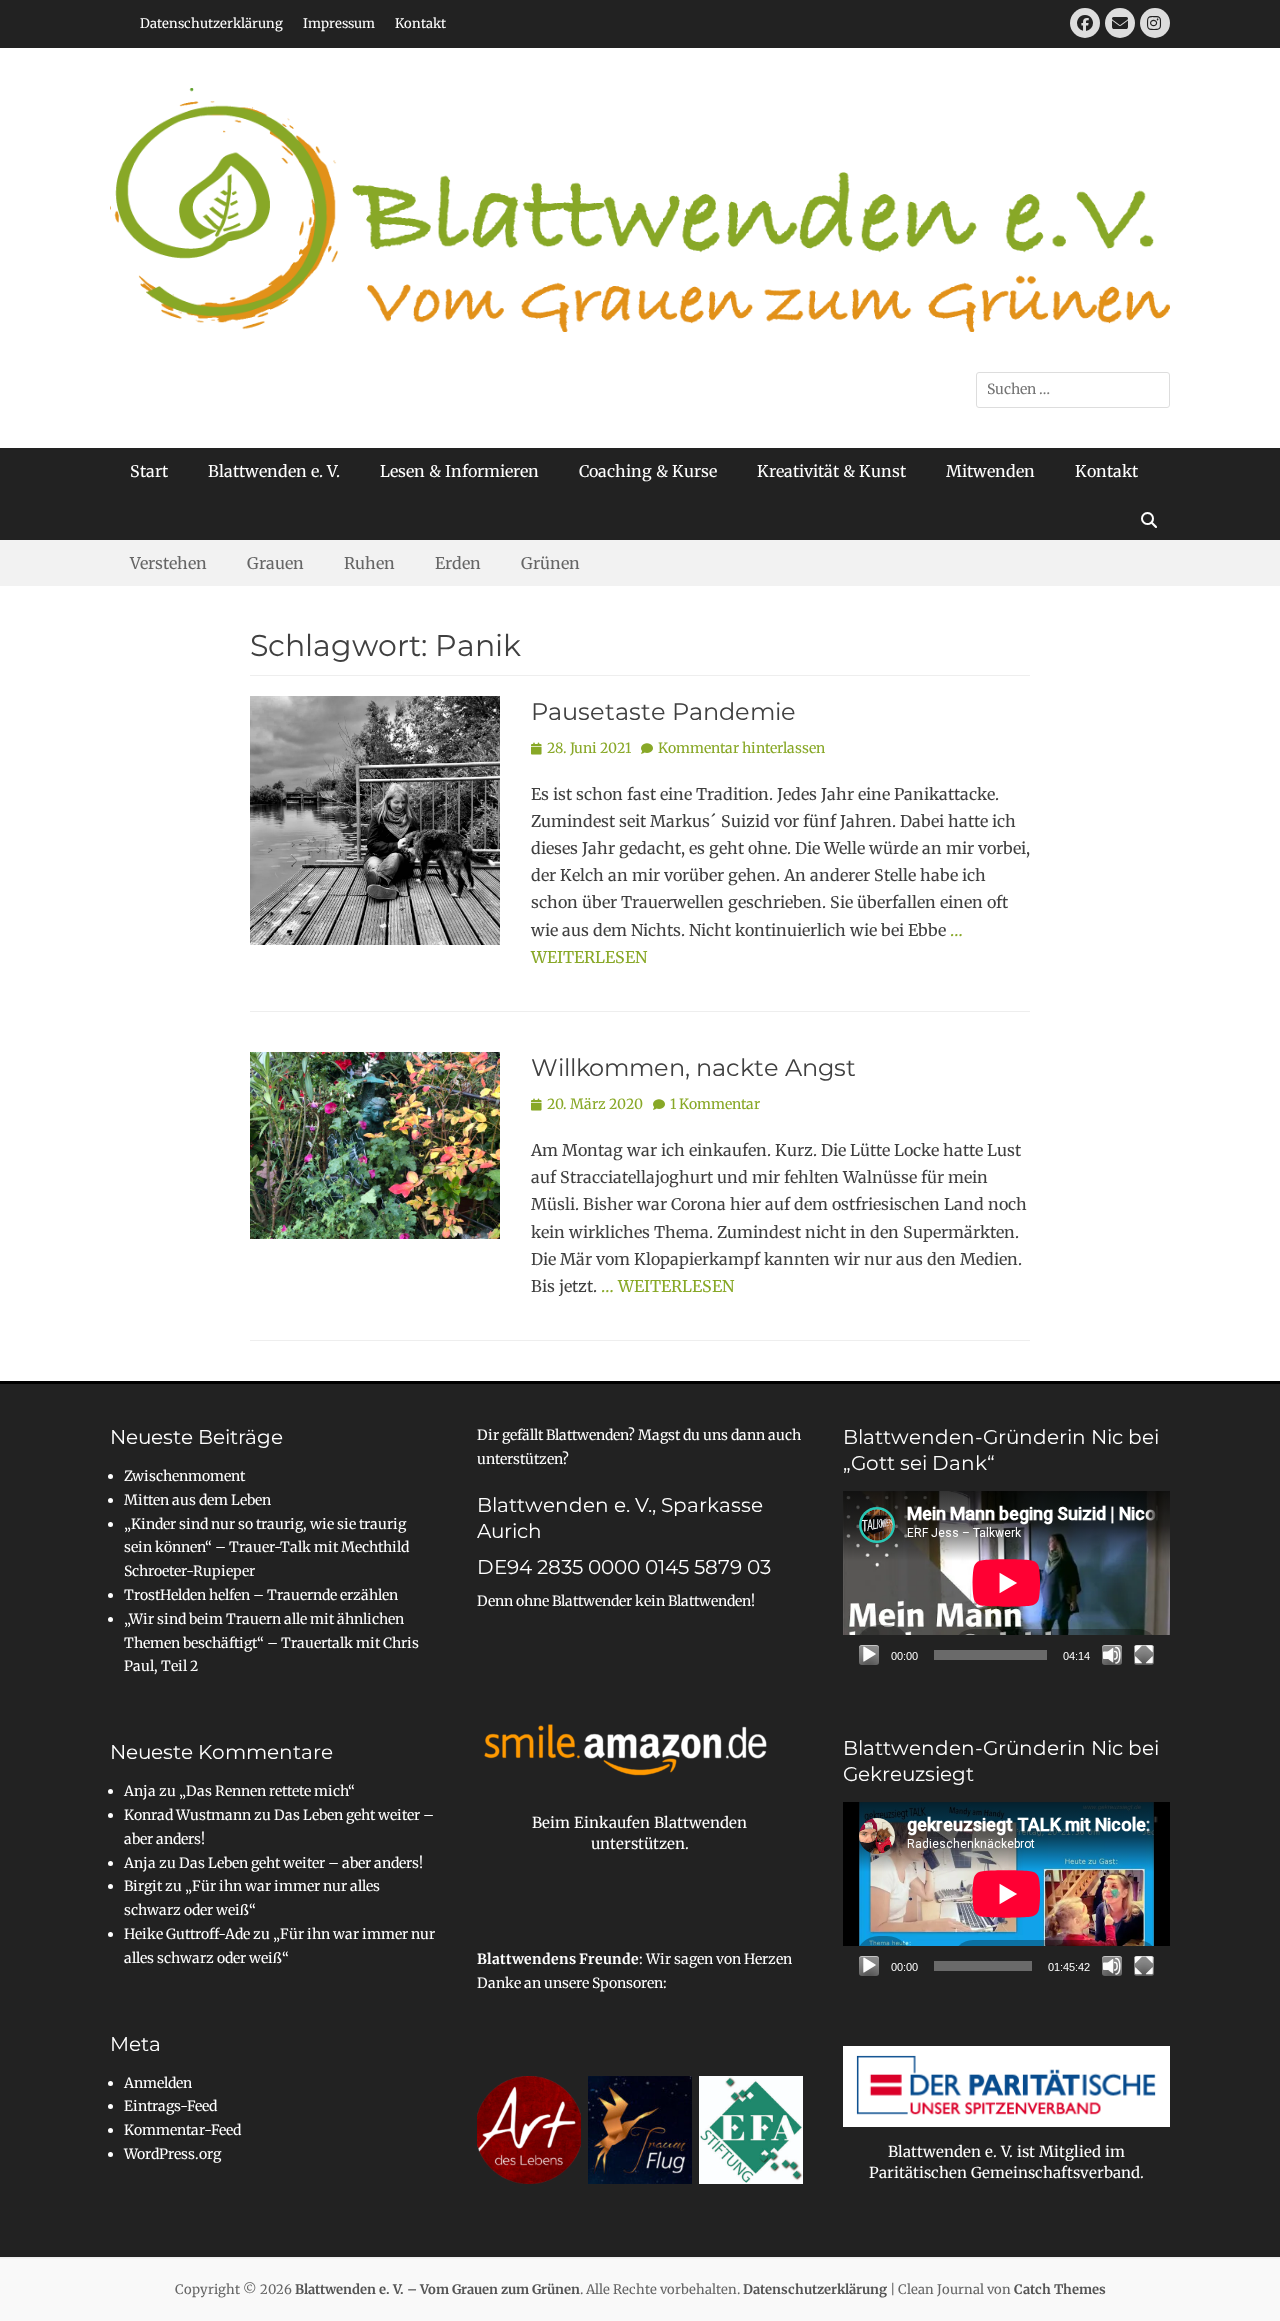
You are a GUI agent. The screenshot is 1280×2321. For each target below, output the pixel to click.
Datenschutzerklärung (211, 23)
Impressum (339, 23)
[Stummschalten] (1112, 1655)
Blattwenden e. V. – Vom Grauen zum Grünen (437, 2289)
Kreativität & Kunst (831, 471)
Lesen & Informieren (459, 471)
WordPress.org (172, 2154)
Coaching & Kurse (648, 471)
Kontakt (420, 23)
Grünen (550, 563)
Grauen (275, 563)
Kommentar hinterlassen (741, 748)
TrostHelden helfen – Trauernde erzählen (261, 1595)
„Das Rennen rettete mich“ (267, 1791)
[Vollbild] (1144, 1655)
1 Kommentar (715, 1104)
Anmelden (158, 2083)
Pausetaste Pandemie (663, 711)
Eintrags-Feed (170, 2106)
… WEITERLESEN (667, 1286)
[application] (1006, 1583)
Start (149, 471)
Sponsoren (627, 1983)
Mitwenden (990, 471)
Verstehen (168, 563)
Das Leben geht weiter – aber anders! (301, 1863)
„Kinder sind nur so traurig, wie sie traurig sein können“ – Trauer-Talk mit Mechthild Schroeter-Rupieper (266, 1548)
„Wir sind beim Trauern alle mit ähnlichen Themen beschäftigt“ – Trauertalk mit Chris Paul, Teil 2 (271, 1643)
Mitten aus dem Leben (197, 1500)
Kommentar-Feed (182, 2130)
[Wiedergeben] (869, 1655)
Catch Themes (1060, 2289)
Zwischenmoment (184, 1476)
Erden (458, 563)
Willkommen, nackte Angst (693, 1067)
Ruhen (369, 563)
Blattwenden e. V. (274, 471)
